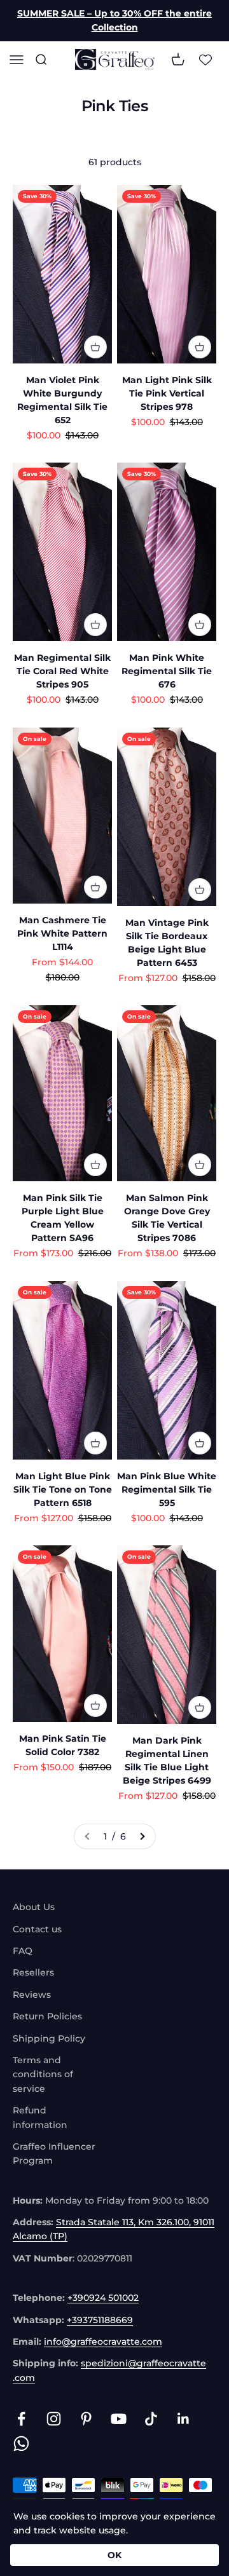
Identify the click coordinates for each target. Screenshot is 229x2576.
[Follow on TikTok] (151, 2419)
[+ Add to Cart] (95, 347)
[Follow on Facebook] (21, 2419)
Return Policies (47, 2016)
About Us (34, 1907)
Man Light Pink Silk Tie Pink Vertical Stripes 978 (167, 393)
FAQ (23, 1951)
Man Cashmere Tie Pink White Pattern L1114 (62, 933)
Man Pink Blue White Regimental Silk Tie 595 (167, 1489)
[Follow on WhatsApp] (21, 2444)
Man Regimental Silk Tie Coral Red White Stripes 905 (62, 671)
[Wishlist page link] (205, 59)
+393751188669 (100, 2320)
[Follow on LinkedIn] (184, 2419)
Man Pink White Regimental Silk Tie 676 (167, 671)
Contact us (37, 1929)
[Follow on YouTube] (119, 2419)
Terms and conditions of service (43, 2074)
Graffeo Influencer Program (54, 2153)
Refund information (40, 2117)
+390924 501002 (103, 2298)
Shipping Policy (49, 2038)
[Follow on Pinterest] (86, 2419)
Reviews (32, 1995)
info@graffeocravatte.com (103, 2342)
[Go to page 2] (142, 1836)
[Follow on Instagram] (54, 2419)
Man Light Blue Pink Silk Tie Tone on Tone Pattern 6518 (63, 1489)
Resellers (33, 1972)
